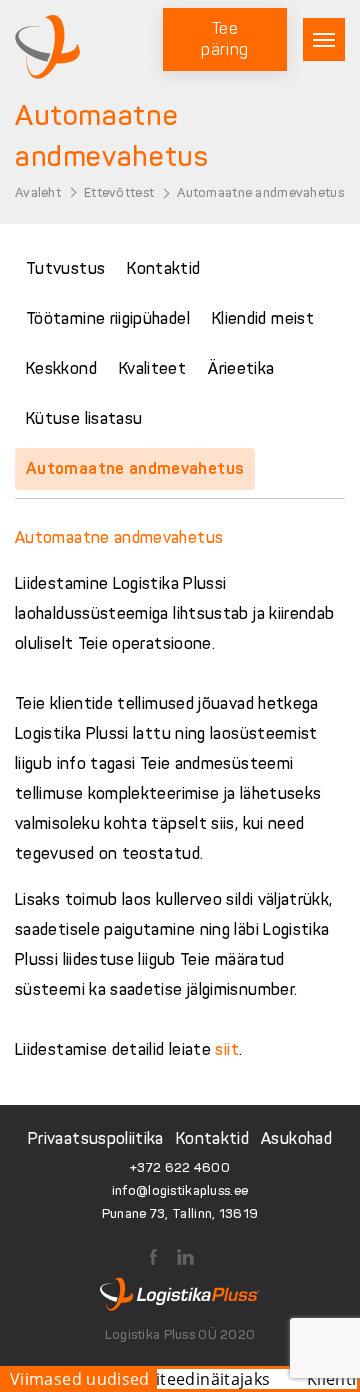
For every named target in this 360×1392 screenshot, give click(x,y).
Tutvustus (65, 268)
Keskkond (61, 368)
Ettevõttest (119, 192)
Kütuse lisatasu (84, 418)
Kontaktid (163, 268)
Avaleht (38, 192)
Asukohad (296, 1138)
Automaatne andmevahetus (135, 468)
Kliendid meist (263, 318)
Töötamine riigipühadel (108, 318)
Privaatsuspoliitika (96, 1138)
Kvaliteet (152, 368)
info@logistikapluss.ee (180, 1190)
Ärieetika (241, 368)
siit (226, 1049)
